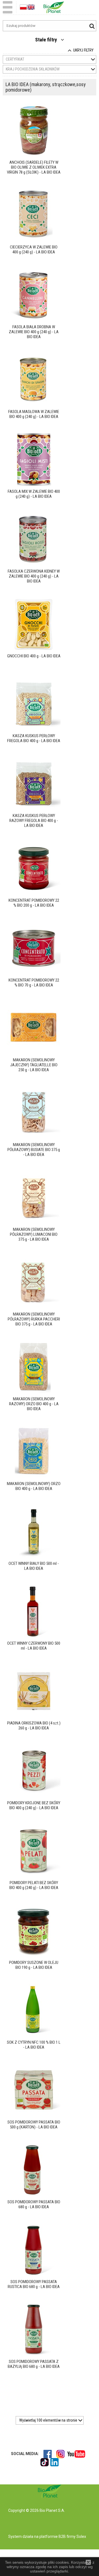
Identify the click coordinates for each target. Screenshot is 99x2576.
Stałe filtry (47, 40)
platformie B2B (52, 2537)
